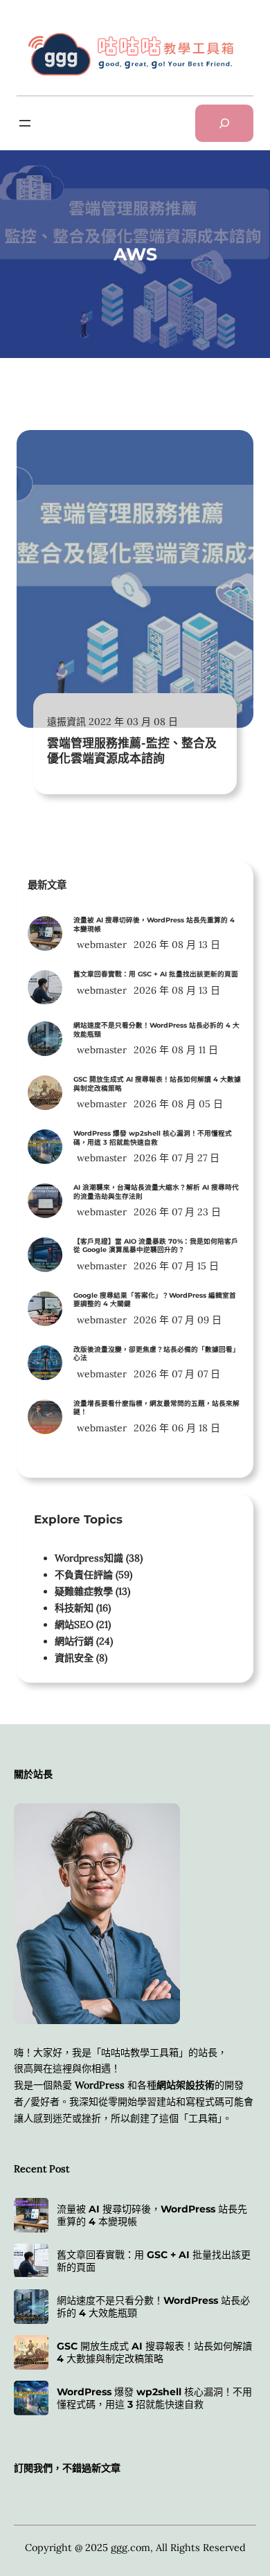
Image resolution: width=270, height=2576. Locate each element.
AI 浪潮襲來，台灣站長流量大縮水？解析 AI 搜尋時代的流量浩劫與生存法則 (156, 1192)
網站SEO (74, 1625)
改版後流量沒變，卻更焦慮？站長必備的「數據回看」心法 (156, 1354)
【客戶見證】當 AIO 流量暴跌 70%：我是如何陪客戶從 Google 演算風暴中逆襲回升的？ (156, 1246)
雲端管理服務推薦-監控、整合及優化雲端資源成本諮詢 (132, 751)
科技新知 (74, 1608)
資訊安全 (74, 1658)
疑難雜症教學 (84, 1591)
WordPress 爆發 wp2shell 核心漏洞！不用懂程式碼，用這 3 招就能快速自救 (153, 1138)
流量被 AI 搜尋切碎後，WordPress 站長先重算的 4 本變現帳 (154, 924)
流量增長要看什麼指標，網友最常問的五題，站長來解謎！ (156, 1408)
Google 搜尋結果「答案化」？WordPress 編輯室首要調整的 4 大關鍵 (155, 1300)
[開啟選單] (25, 123)
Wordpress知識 (89, 1558)
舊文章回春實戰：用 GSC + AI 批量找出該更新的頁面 (156, 974)
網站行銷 (74, 1641)
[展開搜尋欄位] (224, 123)
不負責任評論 (84, 1575)
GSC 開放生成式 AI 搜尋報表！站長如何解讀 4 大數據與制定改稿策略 (157, 1084)
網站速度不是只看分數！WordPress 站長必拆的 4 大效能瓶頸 (156, 1030)
